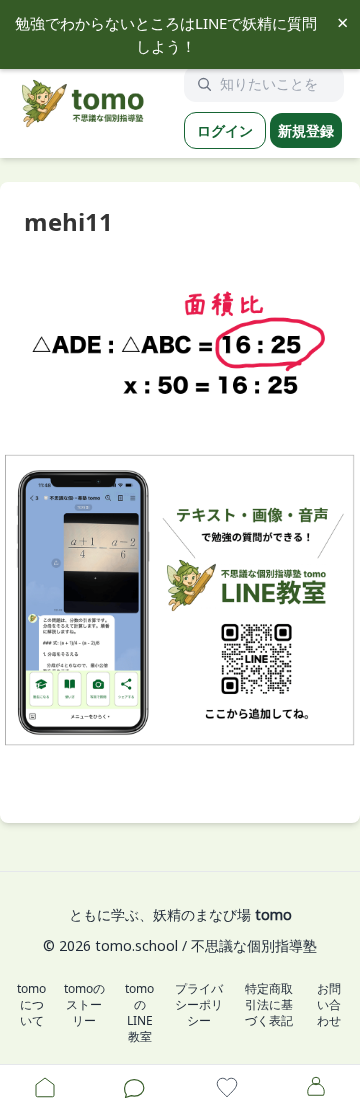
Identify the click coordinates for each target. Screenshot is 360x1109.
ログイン (225, 130)
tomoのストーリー (84, 1005)
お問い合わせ (329, 1005)
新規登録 (306, 130)
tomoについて (31, 1005)
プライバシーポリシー (199, 1005)
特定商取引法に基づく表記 (269, 1005)
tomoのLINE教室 (139, 1013)
